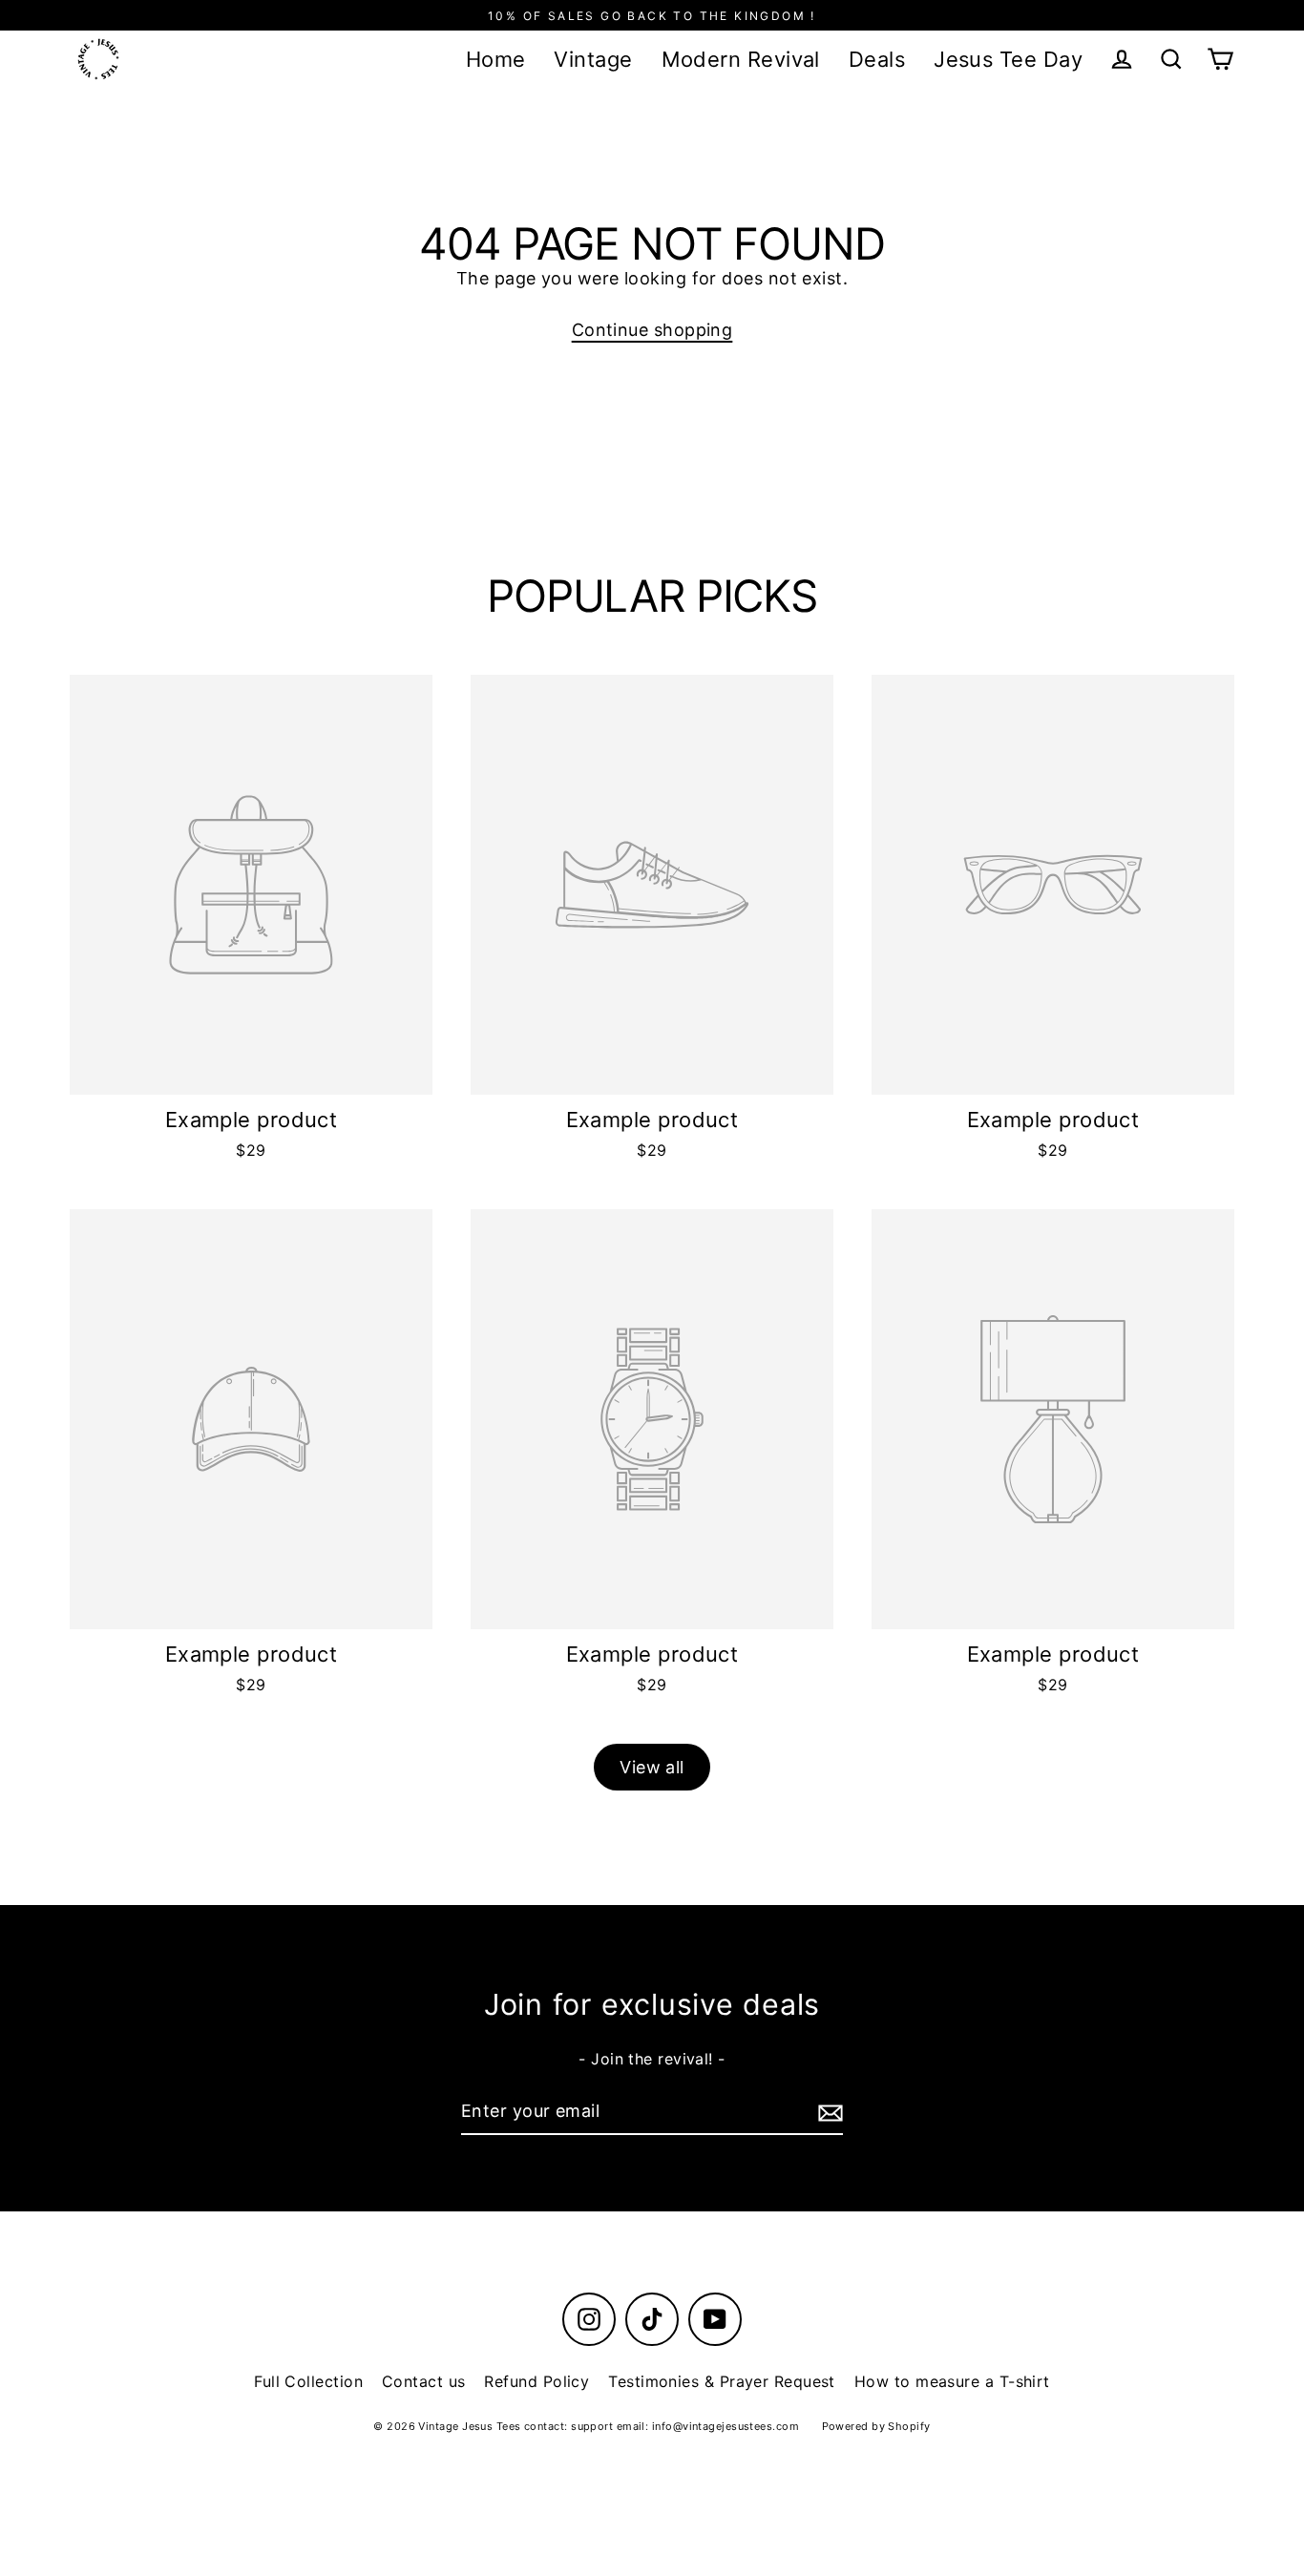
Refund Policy (536, 2381)
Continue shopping (652, 330)
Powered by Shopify (876, 2426)
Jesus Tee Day (1008, 59)
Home (496, 59)
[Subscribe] (828, 2113)
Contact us (424, 2381)
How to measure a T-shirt (952, 2381)
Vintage (593, 59)
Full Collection (308, 2381)
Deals (877, 59)
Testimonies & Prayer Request (722, 2381)
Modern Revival (741, 59)
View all (652, 1767)
